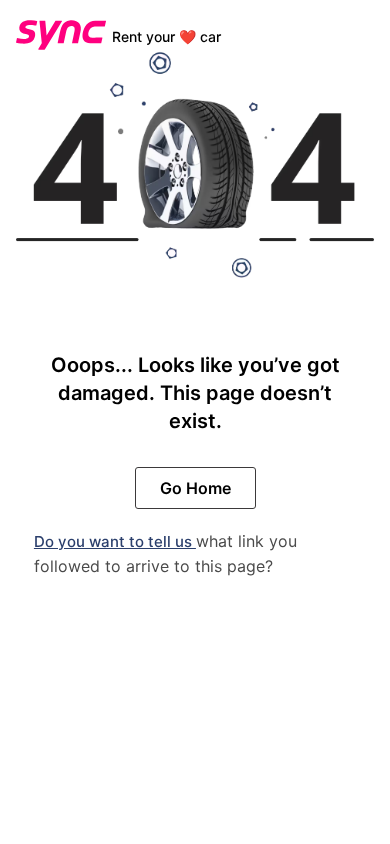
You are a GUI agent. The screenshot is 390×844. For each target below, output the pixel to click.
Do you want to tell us (115, 541)
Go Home (195, 488)
